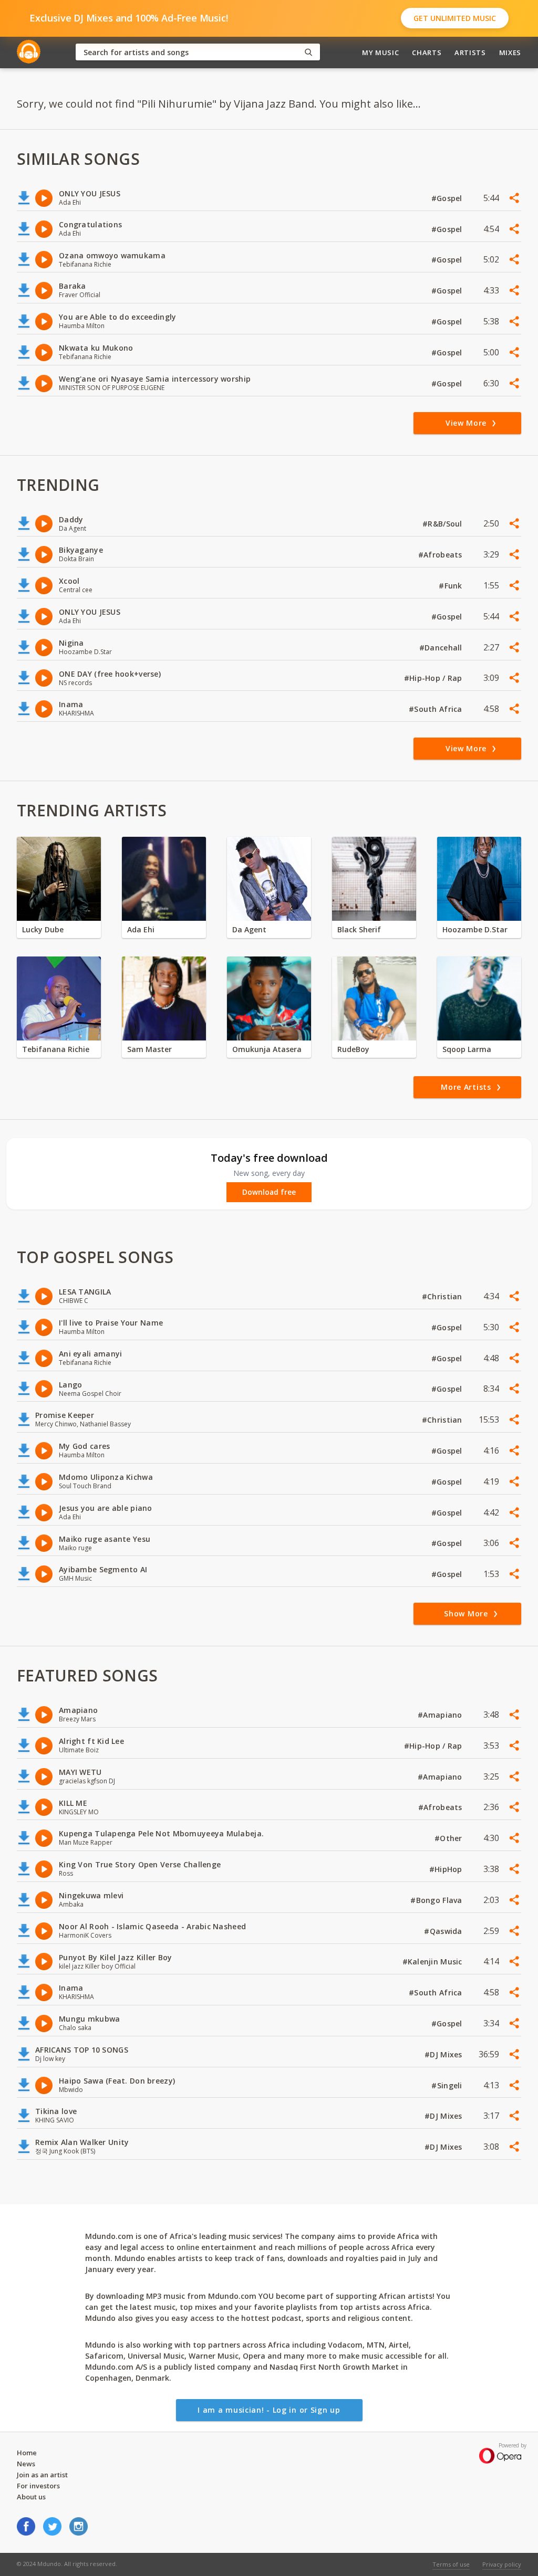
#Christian (443, 1296)
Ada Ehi (141, 929)
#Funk (452, 586)
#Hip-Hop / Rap (434, 678)
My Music (380, 52)
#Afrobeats (441, 555)
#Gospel (448, 198)
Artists (470, 52)
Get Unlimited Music (455, 18)
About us (31, 2497)
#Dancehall (442, 648)
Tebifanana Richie (56, 1049)
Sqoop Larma (467, 1049)
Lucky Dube (43, 929)
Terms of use (451, 2564)
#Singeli (448, 2085)
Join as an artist (42, 2475)
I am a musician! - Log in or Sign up (269, 2410)
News (26, 2464)
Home (27, 2453)
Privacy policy (502, 2564)
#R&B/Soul (443, 524)
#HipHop (447, 1869)
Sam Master (149, 1049)
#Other (449, 1838)
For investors (38, 2486)
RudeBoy (353, 1049)
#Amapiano (441, 1715)
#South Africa (437, 709)
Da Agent (249, 929)
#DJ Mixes (444, 2054)
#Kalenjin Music (433, 1962)
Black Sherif (359, 929)
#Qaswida (444, 1931)
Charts (427, 52)
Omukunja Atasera (267, 1049)
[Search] (308, 52)
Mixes (510, 52)
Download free (269, 1192)
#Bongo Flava (437, 1900)
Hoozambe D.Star (475, 929)
